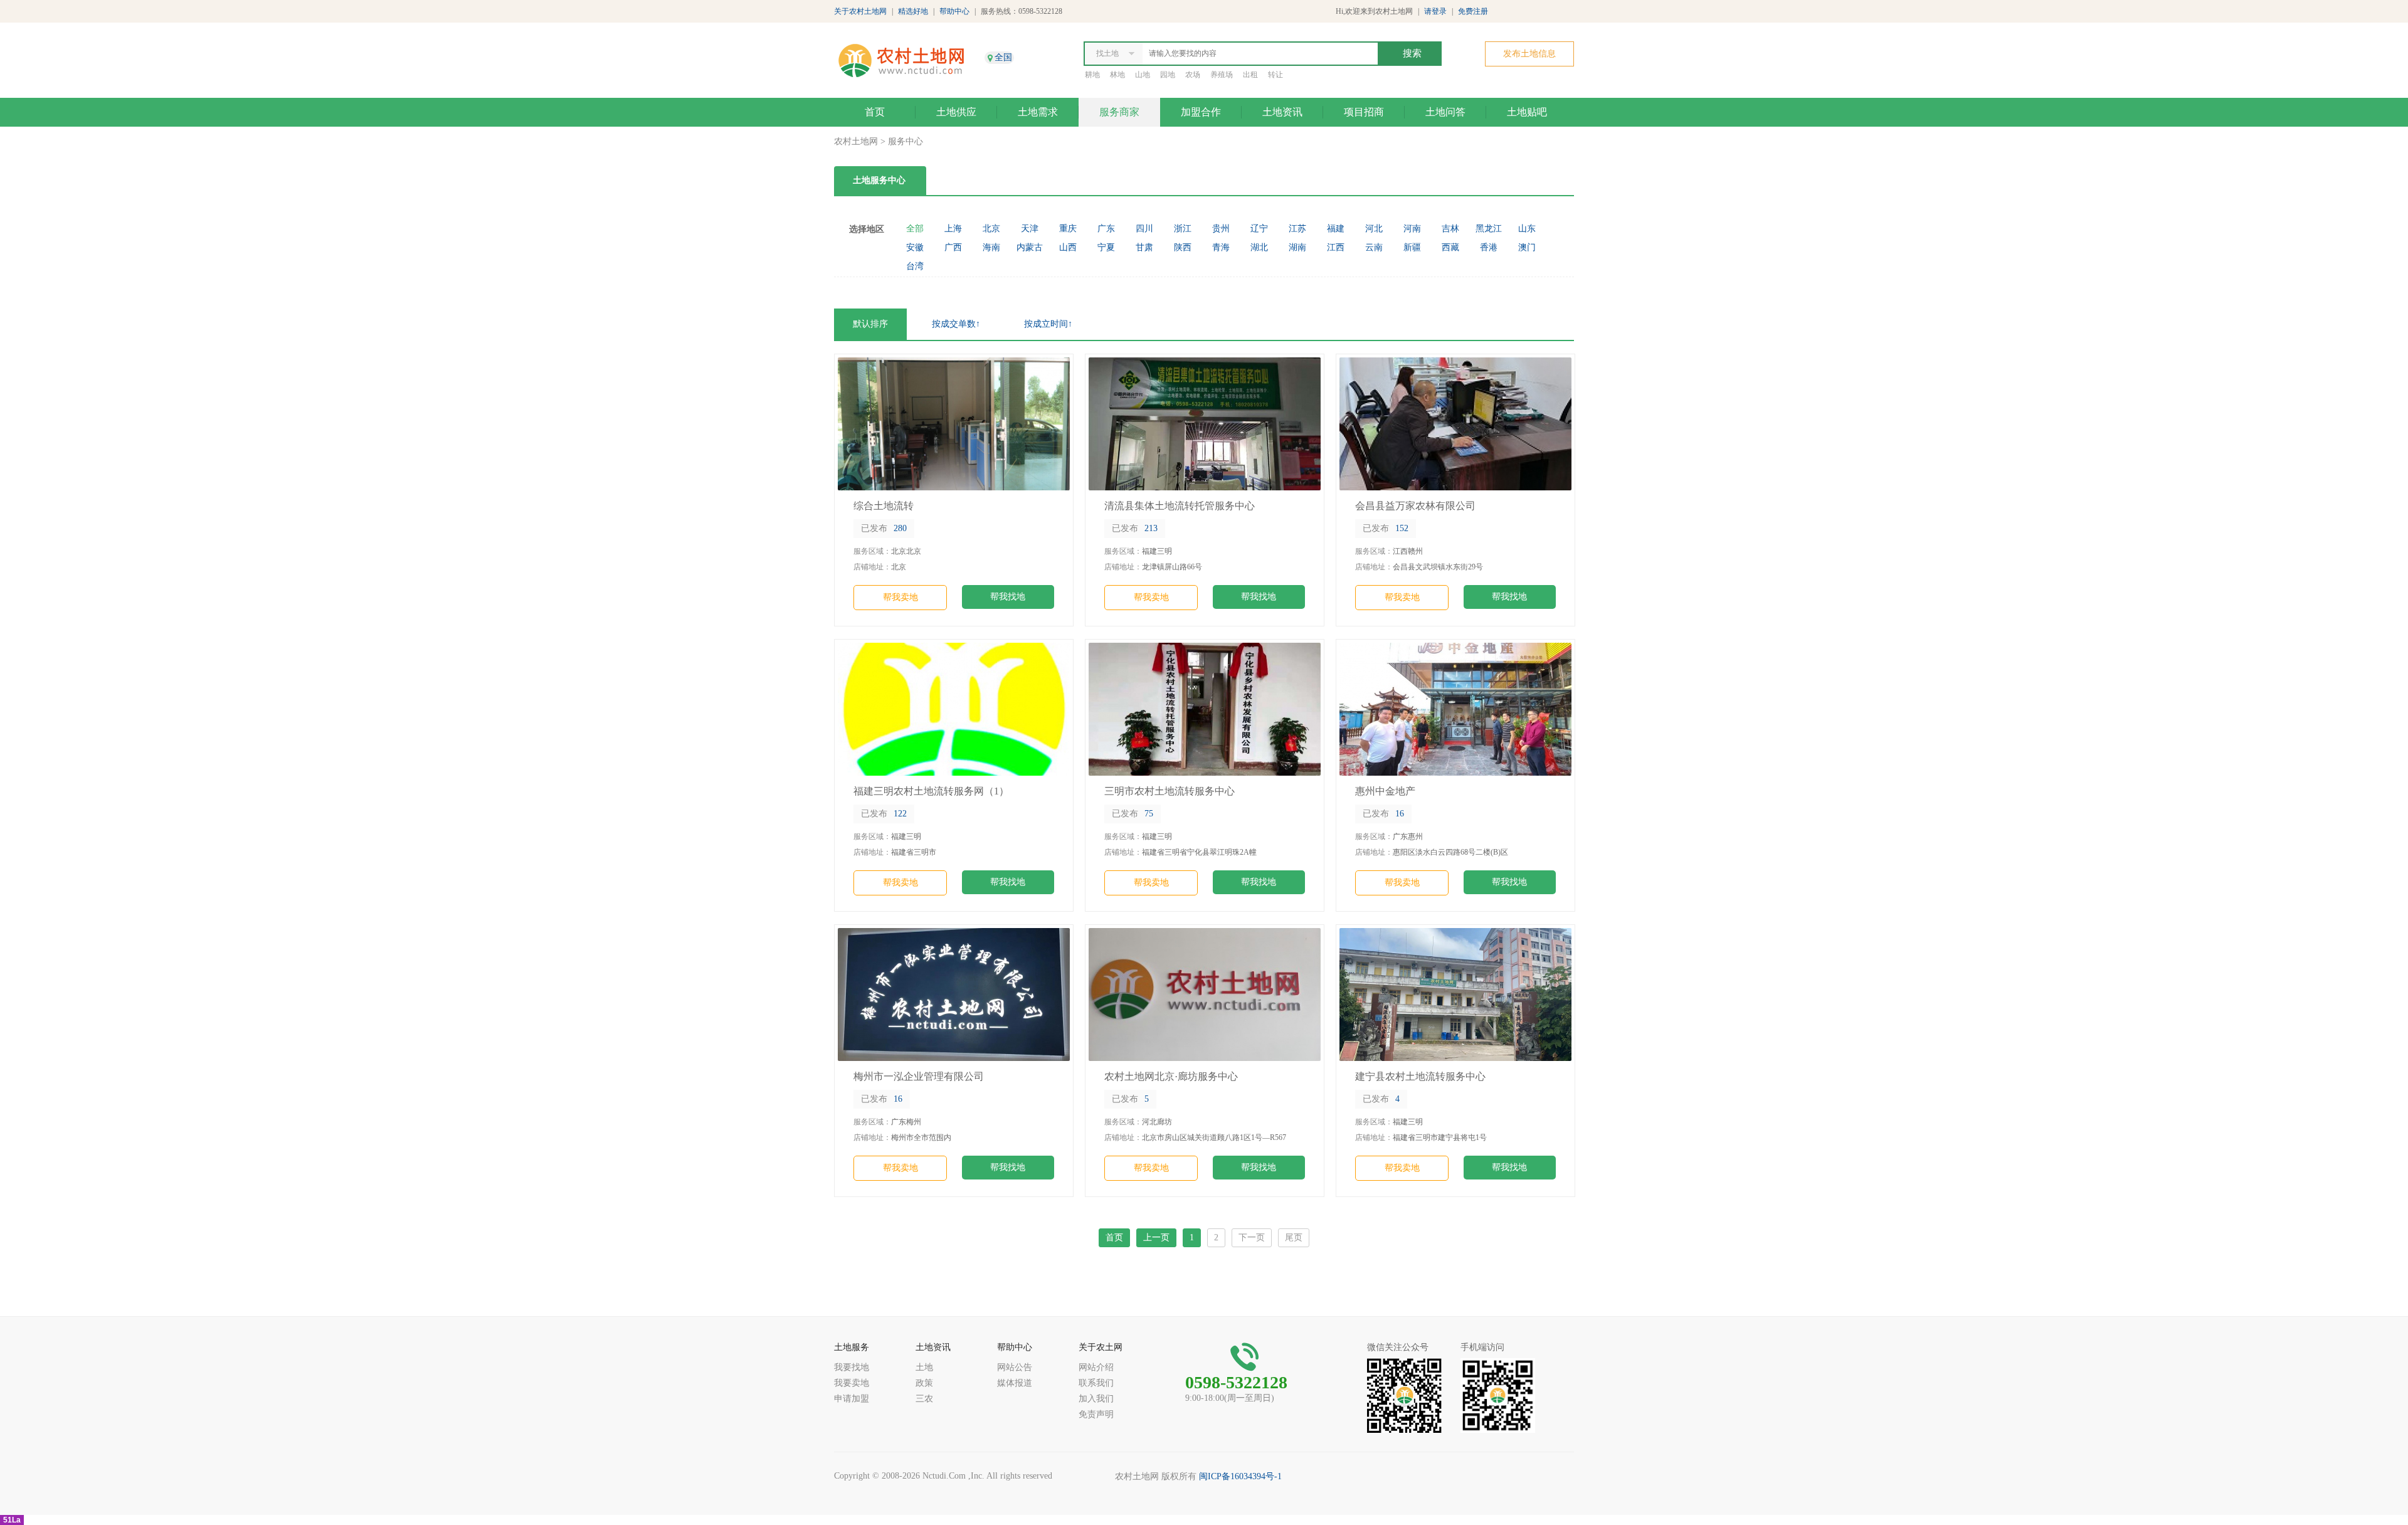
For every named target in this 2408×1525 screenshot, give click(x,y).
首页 (875, 112)
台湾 (915, 266)
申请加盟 (852, 1399)
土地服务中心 (879, 180)
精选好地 (913, 11)
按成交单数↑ (956, 324)
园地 (1168, 75)
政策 (924, 1383)
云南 (1374, 247)
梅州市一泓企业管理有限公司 (919, 1076)
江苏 (1297, 229)
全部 (915, 229)
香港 (1489, 247)
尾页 (1294, 1237)
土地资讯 (1282, 112)
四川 (1144, 229)
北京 (991, 229)
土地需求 (1038, 112)
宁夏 (1106, 247)
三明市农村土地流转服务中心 (1170, 791)
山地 (1143, 75)
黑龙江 (1489, 229)
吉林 (1450, 229)
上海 (953, 229)
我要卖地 (852, 1383)
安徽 (915, 247)
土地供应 (956, 112)
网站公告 (1015, 1367)
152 (1386, 528)
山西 (1068, 247)
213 (1135, 528)
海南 (991, 247)
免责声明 (1096, 1414)
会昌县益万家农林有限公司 (1415, 506)
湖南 (1297, 247)
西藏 (1450, 247)
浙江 (1183, 229)
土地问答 (1445, 112)
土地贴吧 (1527, 112)
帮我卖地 (900, 597)
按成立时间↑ (1048, 324)
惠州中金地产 (1385, 791)
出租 (1250, 75)
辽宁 (1259, 229)
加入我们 (1096, 1399)
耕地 (1092, 75)
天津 (1030, 229)
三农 (924, 1399)
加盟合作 (1201, 112)
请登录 (1435, 11)
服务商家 (1119, 112)
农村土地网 (856, 141)
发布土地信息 (1529, 54)
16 (1383, 814)
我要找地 (852, 1367)
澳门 (1527, 247)
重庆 (1068, 229)
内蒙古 (1030, 247)
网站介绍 (1096, 1367)
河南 (1412, 229)
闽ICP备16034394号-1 (1240, 1476)
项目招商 (1364, 112)
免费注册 (1473, 11)
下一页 (1252, 1237)
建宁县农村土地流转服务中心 (1420, 1076)
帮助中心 (954, 11)
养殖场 (1222, 75)
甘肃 (1144, 247)
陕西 (1183, 247)
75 (1133, 814)
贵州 (1221, 229)
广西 (953, 247)
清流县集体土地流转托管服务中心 (1180, 506)
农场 (1193, 75)
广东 (1106, 229)
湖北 (1259, 247)
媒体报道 (1015, 1383)
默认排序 (870, 324)
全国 (1003, 57)
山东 (1527, 229)
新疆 (1412, 247)
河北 (1374, 229)
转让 (1275, 75)
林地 (1117, 75)
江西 (1336, 247)
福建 (1336, 229)
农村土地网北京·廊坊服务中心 (1171, 1076)
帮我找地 (1008, 597)
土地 (924, 1367)
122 (884, 814)
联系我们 (1096, 1383)
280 (884, 528)
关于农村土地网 (860, 11)
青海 (1221, 247)
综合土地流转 (884, 506)
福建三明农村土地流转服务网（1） (931, 791)
